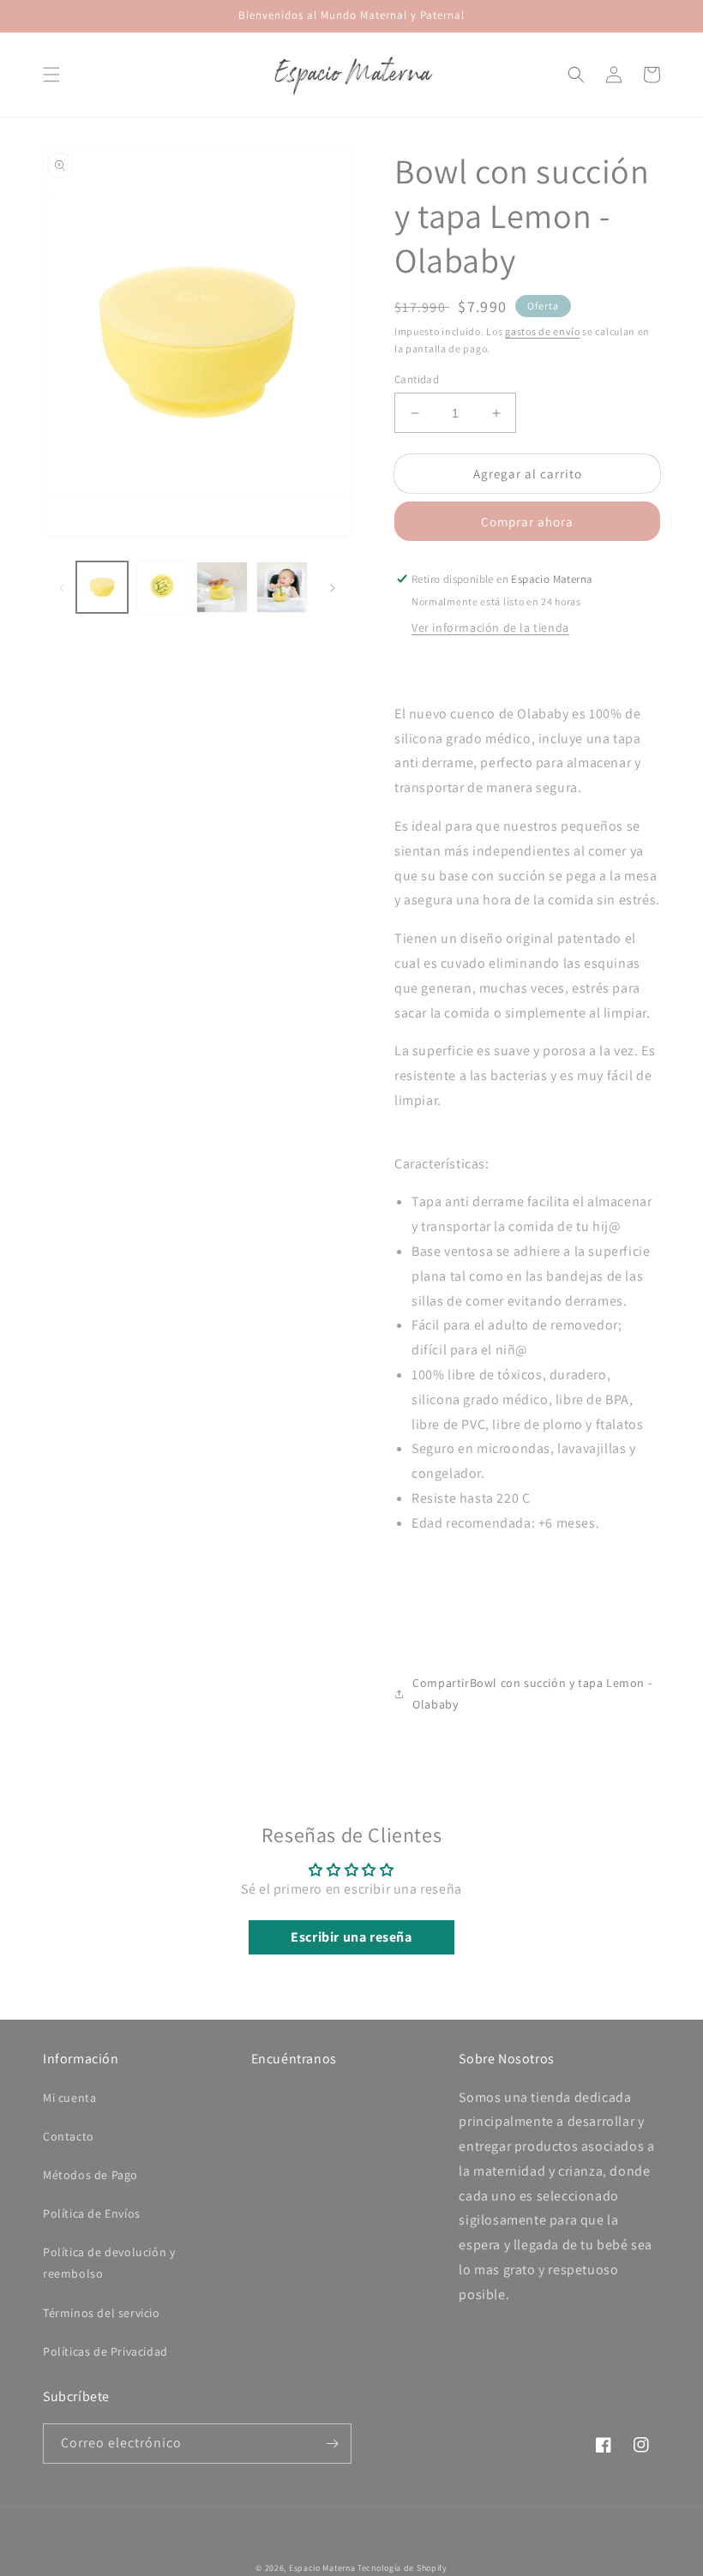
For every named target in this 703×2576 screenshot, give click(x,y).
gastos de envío (543, 331)
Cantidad (417, 379)
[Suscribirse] (332, 2444)
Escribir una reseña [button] (351, 1937)
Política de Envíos (92, 2213)
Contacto (69, 2136)
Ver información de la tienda (490, 627)
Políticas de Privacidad (105, 2351)
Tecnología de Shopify (403, 2568)
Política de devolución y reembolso (109, 2263)
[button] (51, 75)
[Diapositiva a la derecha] (333, 587)
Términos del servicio (102, 2313)
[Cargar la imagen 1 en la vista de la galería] (102, 587)
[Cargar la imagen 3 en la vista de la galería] (222, 587)
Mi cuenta (69, 2098)
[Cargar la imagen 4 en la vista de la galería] (282, 587)
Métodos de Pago (90, 2175)
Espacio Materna (322, 2568)
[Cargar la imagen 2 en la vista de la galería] (162, 587)
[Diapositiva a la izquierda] (62, 587)
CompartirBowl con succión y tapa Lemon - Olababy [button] (532, 1693)
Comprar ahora (527, 522)
